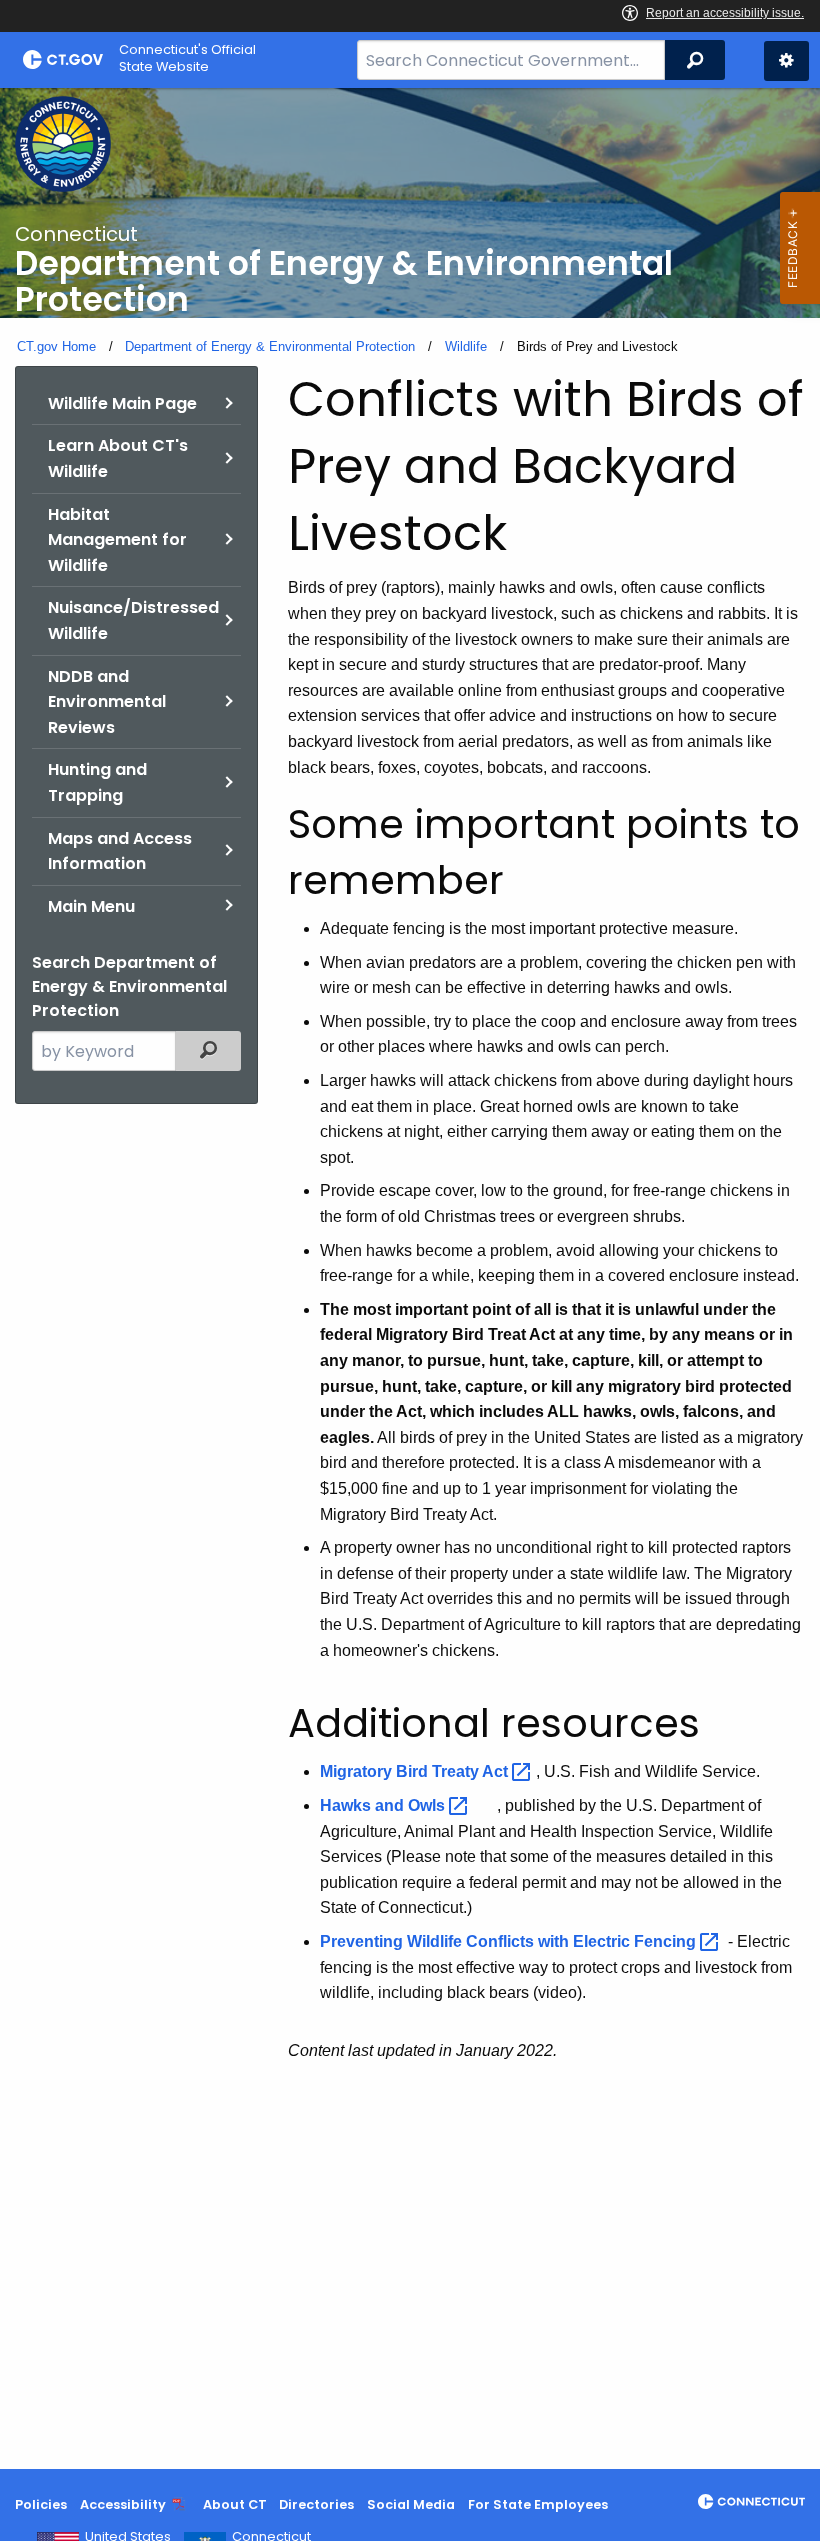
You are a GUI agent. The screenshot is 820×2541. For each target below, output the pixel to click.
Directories (316, 2504)
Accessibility (123, 2504)
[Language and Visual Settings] (786, 61)
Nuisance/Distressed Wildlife (133, 620)
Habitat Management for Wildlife (117, 540)
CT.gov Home (56, 346)
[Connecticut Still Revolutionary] (751, 2501)
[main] (410, 1278)
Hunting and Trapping (97, 782)
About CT (235, 2504)
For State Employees (538, 2504)
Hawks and (384, 1805)
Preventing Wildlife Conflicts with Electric (510, 1941)
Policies (41, 2504)
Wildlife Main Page (122, 403)
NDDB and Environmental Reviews (107, 702)
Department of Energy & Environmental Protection (270, 346)
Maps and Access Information (120, 851)
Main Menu (91, 906)
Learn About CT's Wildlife (118, 458)
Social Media (411, 2504)
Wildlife (466, 346)
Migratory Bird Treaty (416, 1771)
